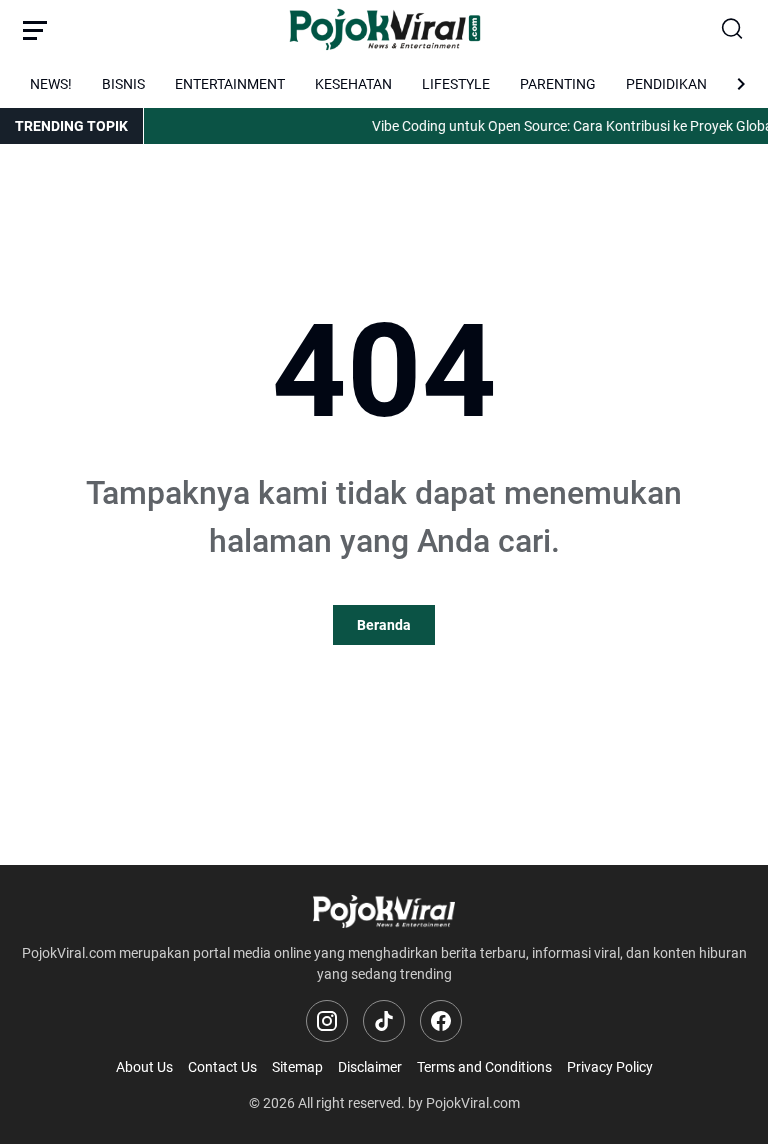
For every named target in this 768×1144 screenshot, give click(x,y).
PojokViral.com (473, 1103)
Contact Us (222, 1067)
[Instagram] (327, 1021)
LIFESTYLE (456, 84)
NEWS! (51, 84)
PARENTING (558, 84)
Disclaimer (370, 1067)
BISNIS (123, 84)
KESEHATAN (353, 84)
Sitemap (297, 1067)
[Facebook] (441, 1021)
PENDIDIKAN (666, 84)
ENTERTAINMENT (230, 84)
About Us (144, 1067)
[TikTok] (384, 1021)
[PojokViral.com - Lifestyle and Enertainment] (384, 30)
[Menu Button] (35, 30)
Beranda (384, 625)
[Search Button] (733, 30)
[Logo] (384, 911)
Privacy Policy (610, 1067)
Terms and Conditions (484, 1067)
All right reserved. (351, 1103)
